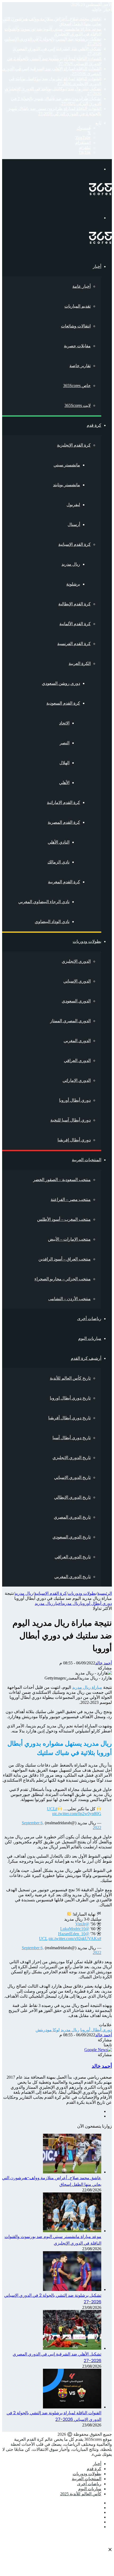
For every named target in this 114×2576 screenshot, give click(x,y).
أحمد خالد (104, 1663)
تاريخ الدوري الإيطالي (72, 1497)
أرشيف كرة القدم (86, 1358)
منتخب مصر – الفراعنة (71, 1199)
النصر (65, 743)
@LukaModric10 (75, 1929)
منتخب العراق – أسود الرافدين (65, 1259)
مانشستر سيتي (67, 465)
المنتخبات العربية (87, 1160)
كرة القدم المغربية (64, 882)
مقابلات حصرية (77, 346)
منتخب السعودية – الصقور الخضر (62, 1180)
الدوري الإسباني (77, 981)
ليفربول (73, 505)
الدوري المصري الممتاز (70, 1021)
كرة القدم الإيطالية (74, 604)
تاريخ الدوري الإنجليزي (72, 1458)
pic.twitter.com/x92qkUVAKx (74, 1938)
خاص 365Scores (77, 386)
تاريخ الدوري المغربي (73, 1577)
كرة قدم (94, 425)
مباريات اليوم (90, 1338)
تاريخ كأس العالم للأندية (70, 1378)
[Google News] (98, 2050)
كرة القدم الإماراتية (63, 802)
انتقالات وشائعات (76, 326)
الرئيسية (105, 1593)
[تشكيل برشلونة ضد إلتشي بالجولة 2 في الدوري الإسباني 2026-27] (72, 2289)
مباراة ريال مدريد (87, 1687)
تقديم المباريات (78, 306)
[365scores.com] (100, 194)
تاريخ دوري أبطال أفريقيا (69, 1418)
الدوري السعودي (76, 1001)
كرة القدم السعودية (63, 703)
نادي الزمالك (58, 862)
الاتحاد (64, 723)
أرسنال (74, 524)
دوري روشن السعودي (61, 683)
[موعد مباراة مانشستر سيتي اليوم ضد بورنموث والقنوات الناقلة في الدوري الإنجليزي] (72, 2231)
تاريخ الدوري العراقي (73, 1557)
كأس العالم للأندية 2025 (81, 2494)
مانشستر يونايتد (67, 485)
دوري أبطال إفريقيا (74, 1140)
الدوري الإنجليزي (76, 961)
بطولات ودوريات (87, 941)
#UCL (52, 1809)
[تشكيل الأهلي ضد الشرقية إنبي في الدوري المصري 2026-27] (72, 2348)
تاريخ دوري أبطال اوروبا (70, 1398)
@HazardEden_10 (74, 1934)
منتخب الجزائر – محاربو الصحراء (63, 1279)
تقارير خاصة (80, 366)
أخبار (97, 266)
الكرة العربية (80, 663)
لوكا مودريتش (48, 2030)
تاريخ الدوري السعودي (72, 1537)
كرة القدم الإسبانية (74, 544)
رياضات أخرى (89, 1319)
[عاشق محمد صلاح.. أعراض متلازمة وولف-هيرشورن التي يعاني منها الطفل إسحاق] (72, 2172)
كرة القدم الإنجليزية (74, 445)
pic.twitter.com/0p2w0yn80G (77, 1814)
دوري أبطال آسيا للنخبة (71, 1120)
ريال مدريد (71, 564)
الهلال (64, 763)
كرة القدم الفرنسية (74, 644)
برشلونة (73, 584)
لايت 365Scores (78, 405)
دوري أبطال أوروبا (75, 1100)
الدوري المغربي (77, 1041)
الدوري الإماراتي (77, 1080)
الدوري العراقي (77, 1060)
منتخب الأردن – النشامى (69, 1299)
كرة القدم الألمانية (75, 624)
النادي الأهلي (59, 842)
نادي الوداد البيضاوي (52, 922)
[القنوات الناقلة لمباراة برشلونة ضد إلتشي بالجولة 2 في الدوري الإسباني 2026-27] (72, 2407)
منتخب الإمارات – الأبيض (69, 1239)
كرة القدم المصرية (64, 822)
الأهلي (64, 783)
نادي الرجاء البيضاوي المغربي (44, 902)
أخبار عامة (82, 286)
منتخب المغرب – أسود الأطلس (64, 1219)
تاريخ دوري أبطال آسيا (72, 1438)
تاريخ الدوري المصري (72, 1517)
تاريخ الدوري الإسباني (72, 1477)
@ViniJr (82, 1924)
